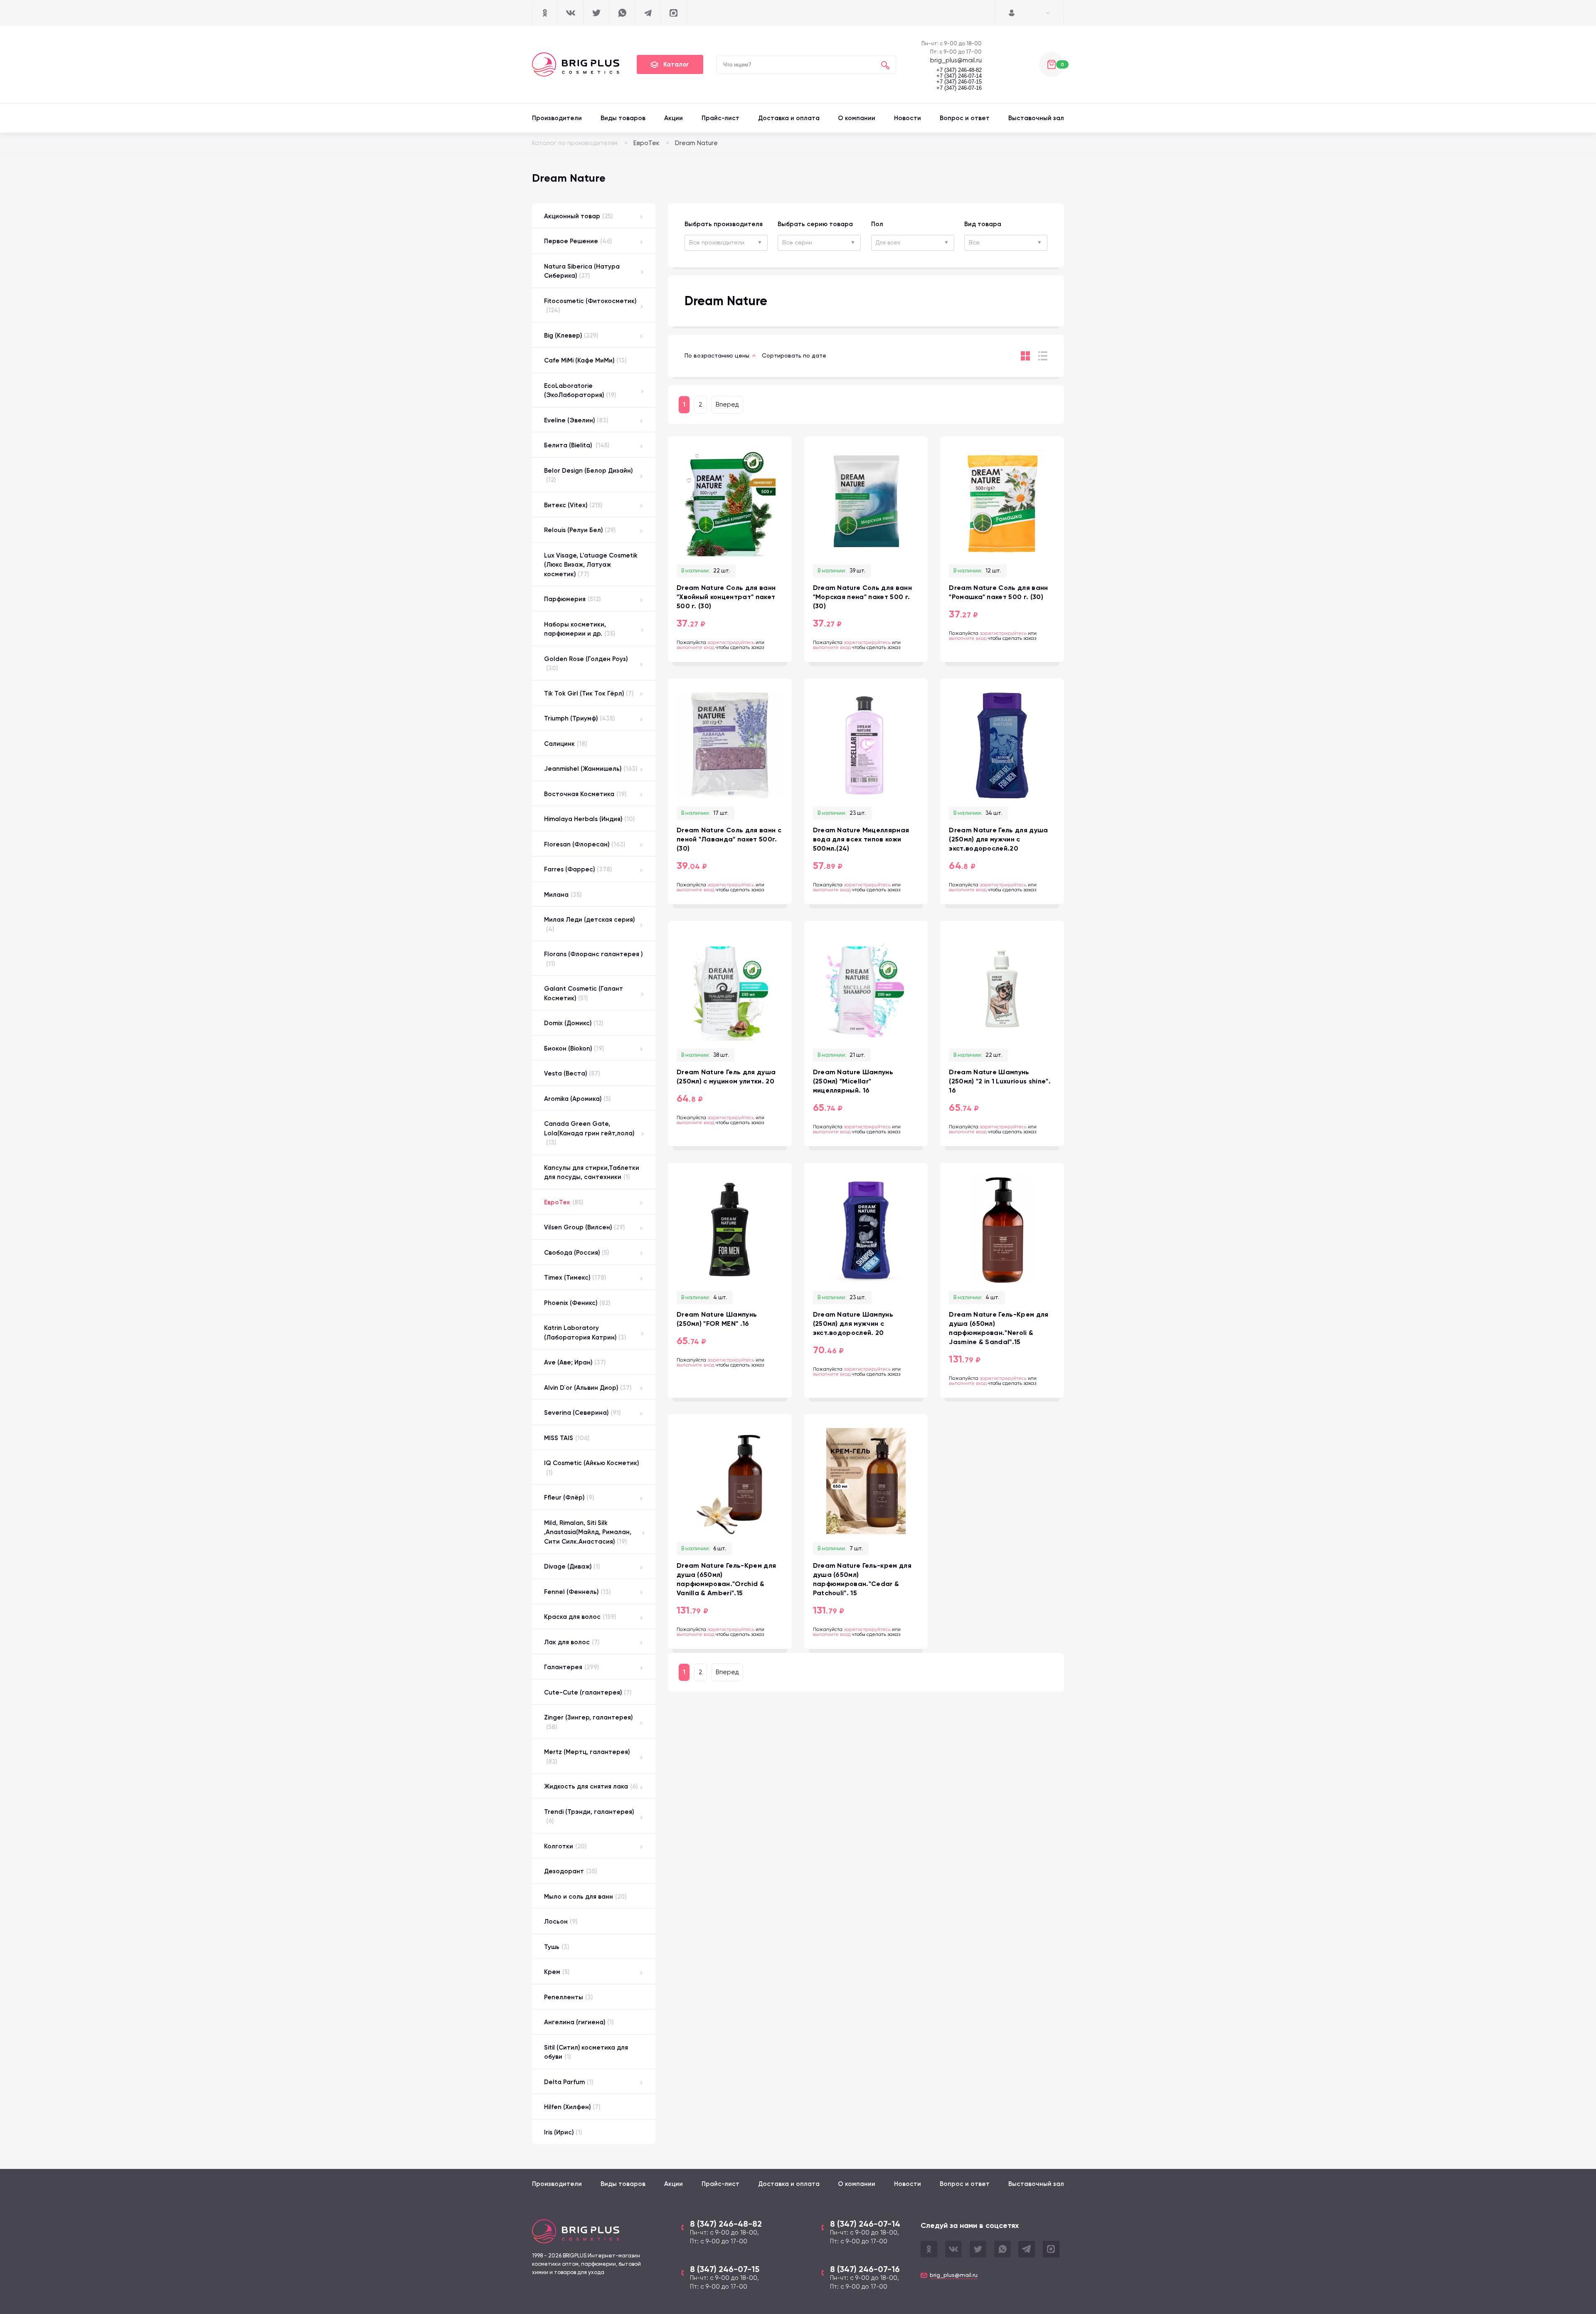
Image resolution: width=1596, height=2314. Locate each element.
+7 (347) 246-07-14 (959, 76)
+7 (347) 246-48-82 (959, 70)
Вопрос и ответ (965, 118)
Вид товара (983, 224)
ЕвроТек (646, 143)
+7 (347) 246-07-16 (959, 88)
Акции (674, 118)
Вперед (727, 405)
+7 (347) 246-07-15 (959, 82)
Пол (877, 224)
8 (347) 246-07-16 (865, 2269)
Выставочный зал (1036, 118)
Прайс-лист (720, 118)
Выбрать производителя (724, 224)
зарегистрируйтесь (731, 642)
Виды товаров (623, 118)
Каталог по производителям (575, 143)
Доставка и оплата (789, 118)
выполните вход (696, 647)
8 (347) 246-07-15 (725, 2269)
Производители (557, 118)
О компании (857, 118)
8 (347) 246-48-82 (726, 2224)
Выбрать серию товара (815, 224)
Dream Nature (696, 143)
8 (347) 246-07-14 (865, 2224)
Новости (908, 118)
